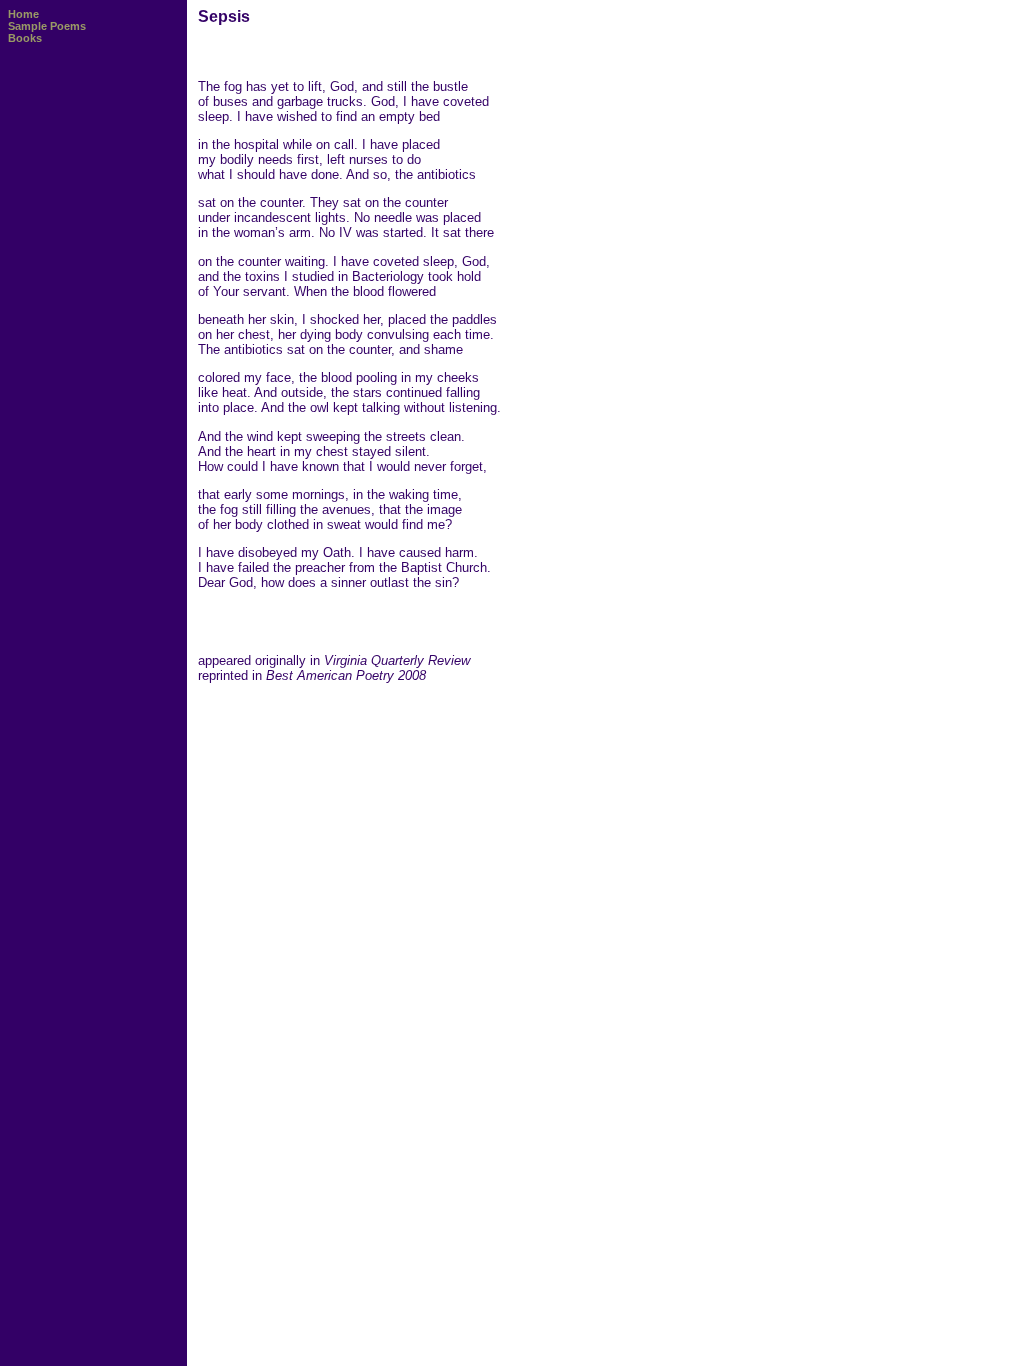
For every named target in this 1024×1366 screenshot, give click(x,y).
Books (25, 38)
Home (23, 14)
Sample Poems (47, 26)
